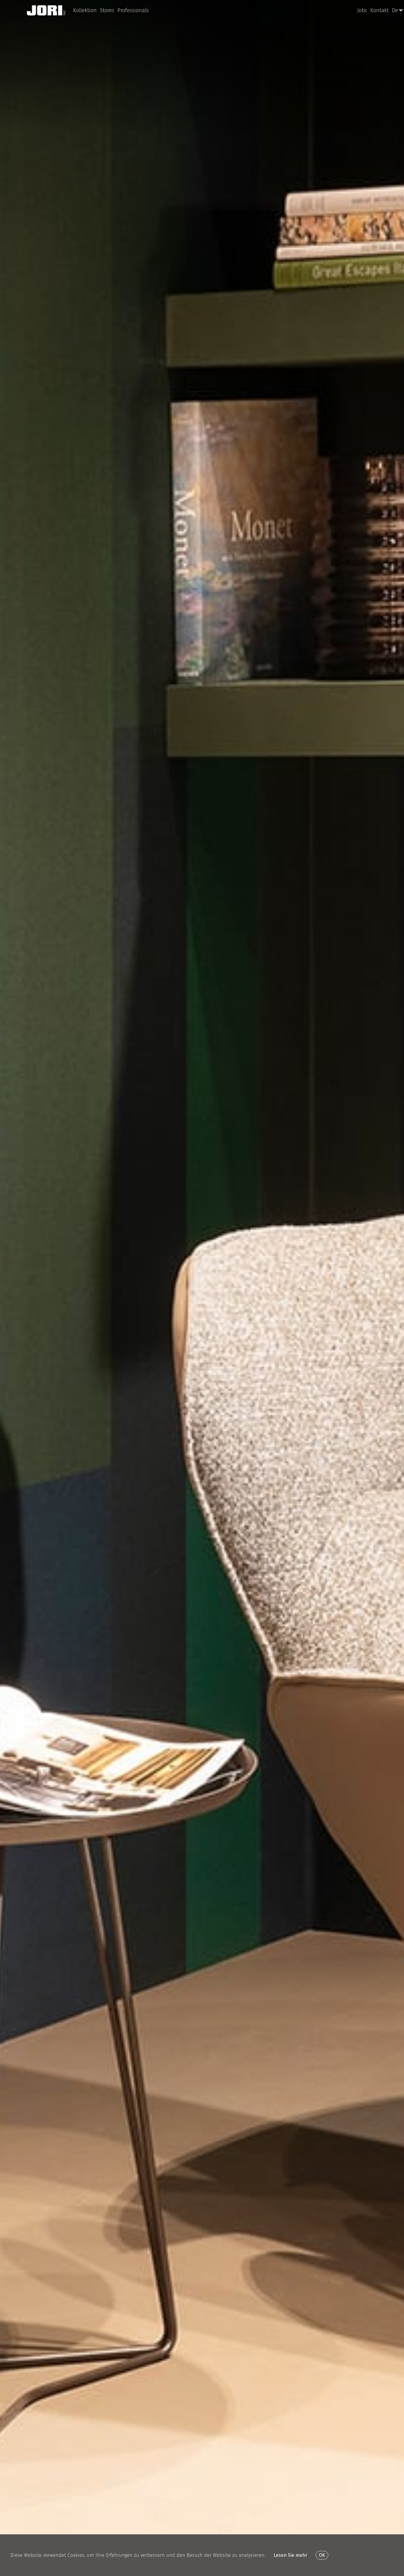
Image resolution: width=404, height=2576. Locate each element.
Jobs (362, 10)
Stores (107, 10)
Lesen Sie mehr (290, 2555)
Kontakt (379, 10)
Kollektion (85, 10)
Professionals (133, 10)
